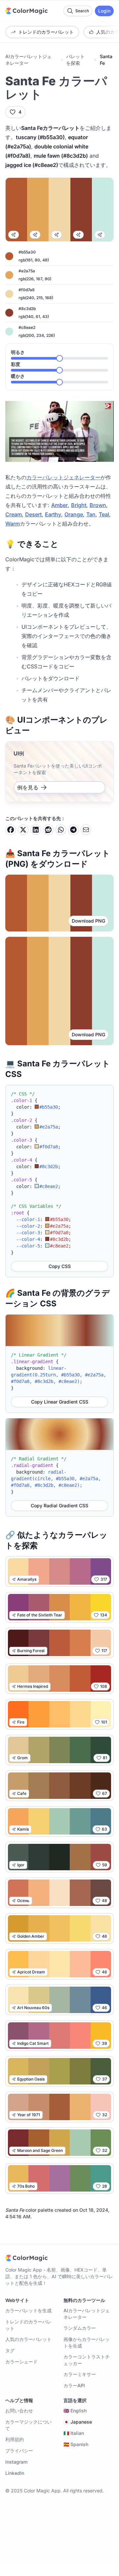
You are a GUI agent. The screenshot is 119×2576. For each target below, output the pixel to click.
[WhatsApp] (61, 830)
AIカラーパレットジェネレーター (28, 60)
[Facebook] (11, 830)
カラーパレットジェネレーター (63, 477)
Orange (74, 514)
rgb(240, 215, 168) (36, 298)
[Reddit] (48, 830)
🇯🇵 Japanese (78, 2422)
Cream (14, 514)
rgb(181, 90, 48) (34, 260)
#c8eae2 (27, 327)
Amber (59, 505)
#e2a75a (27, 271)
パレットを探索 (75, 60)
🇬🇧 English (75, 2411)
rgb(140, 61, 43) (34, 317)
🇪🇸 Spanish (76, 2444)
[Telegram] (73, 830)
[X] (23, 830)
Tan (91, 514)
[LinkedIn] (36, 830)
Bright (79, 505)
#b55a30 (27, 252)
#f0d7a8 (27, 290)
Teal (104, 514)
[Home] (26, 11)
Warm (13, 524)
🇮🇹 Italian (74, 2433)
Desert (33, 514)
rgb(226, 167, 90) (35, 279)
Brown (98, 505)
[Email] (86, 830)
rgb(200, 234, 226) (37, 335)
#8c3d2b (27, 309)
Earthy (53, 514)
